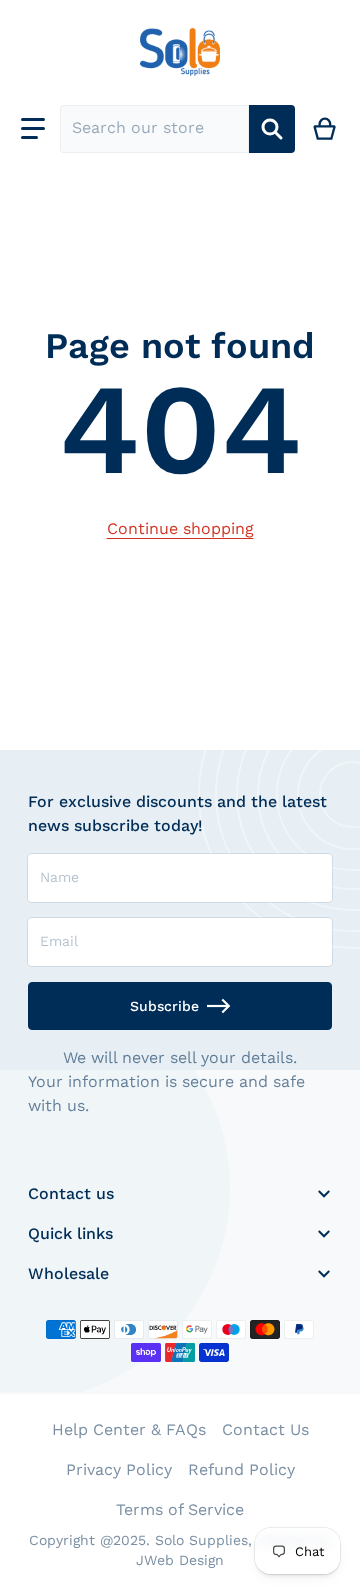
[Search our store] (272, 129)
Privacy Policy (119, 1469)
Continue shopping (180, 528)
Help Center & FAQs (129, 1429)
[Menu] (33, 129)
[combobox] (154, 129)
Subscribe (164, 1006)
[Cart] (325, 129)
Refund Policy (241, 1469)
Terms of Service (180, 1509)
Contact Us (265, 1429)
